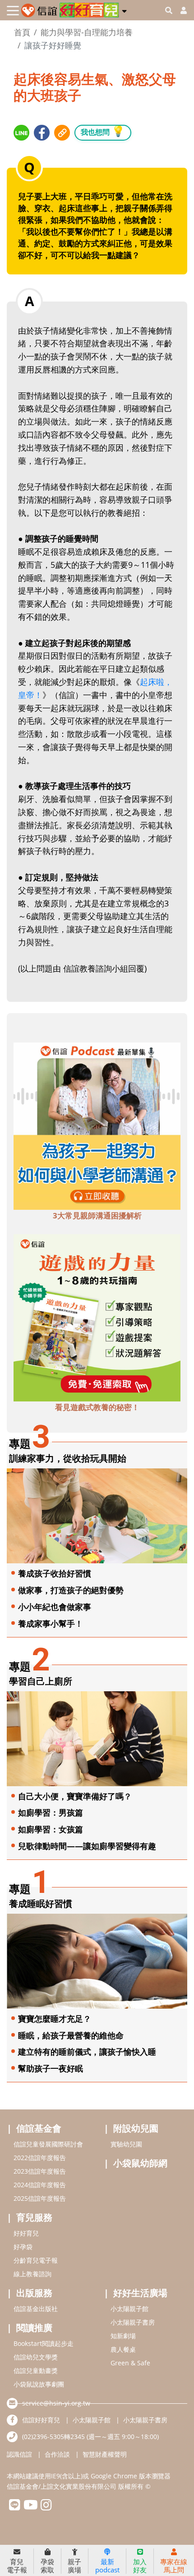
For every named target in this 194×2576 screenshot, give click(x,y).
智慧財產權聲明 (105, 2454)
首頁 (22, 32)
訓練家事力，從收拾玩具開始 (68, 1458)
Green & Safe (130, 2363)
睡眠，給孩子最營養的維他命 (71, 2035)
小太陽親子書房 (133, 2322)
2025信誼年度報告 (40, 2198)
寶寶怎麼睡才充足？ (55, 2019)
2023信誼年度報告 (40, 2171)
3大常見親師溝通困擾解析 (97, 1215)
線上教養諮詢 (32, 2274)
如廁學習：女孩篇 (51, 1829)
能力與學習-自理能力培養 (87, 32)
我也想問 (103, 131)
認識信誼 (19, 2454)
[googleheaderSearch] (169, 10)
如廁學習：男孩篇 (51, 1812)
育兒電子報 (17, 2565)
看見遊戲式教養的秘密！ (97, 1407)
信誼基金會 (39, 2128)
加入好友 (140, 2565)
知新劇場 (123, 2336)
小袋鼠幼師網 (140, 2163)
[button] (124, 9)
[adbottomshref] (97, 1125)
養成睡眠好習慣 (41, 1904)
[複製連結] (62, 133)
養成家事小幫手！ (51, 1623)
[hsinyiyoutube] (30, 2507)
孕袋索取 (47, 2565)
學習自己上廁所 (41, 1681)
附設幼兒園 (136, 2128)
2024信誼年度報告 (40, 2185)
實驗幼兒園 (126, 2144)
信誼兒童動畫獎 (36, 2371)
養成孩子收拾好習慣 (55, 1573)
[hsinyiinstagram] (46, 2507)
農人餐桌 (123, 2349)
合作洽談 (57, 2454)
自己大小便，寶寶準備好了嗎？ (75, 1796)
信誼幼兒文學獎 (36, 2357)
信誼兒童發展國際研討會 (48, 2144)
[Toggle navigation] (13, 11)
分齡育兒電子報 (36, 2260)
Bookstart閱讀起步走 (44, 2343)
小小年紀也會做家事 (55, 1607)
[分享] (21, 133)
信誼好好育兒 (41, 2420)
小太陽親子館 (129, 2309)
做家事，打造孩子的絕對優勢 (71, 1590)
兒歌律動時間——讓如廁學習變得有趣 (87, 1846)
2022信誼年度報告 (40, 2158)
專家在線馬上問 (174, 2565)
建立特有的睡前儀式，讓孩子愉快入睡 (87, 2052)
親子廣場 (74, 2565)
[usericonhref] (180, 10)
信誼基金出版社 (36, 2309)
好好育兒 (26, 2233)
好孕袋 (23, 2247)
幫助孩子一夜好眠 (51, 2068)
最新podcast (107, 2565)
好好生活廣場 (140, 2293)
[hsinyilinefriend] (15, 2507)
